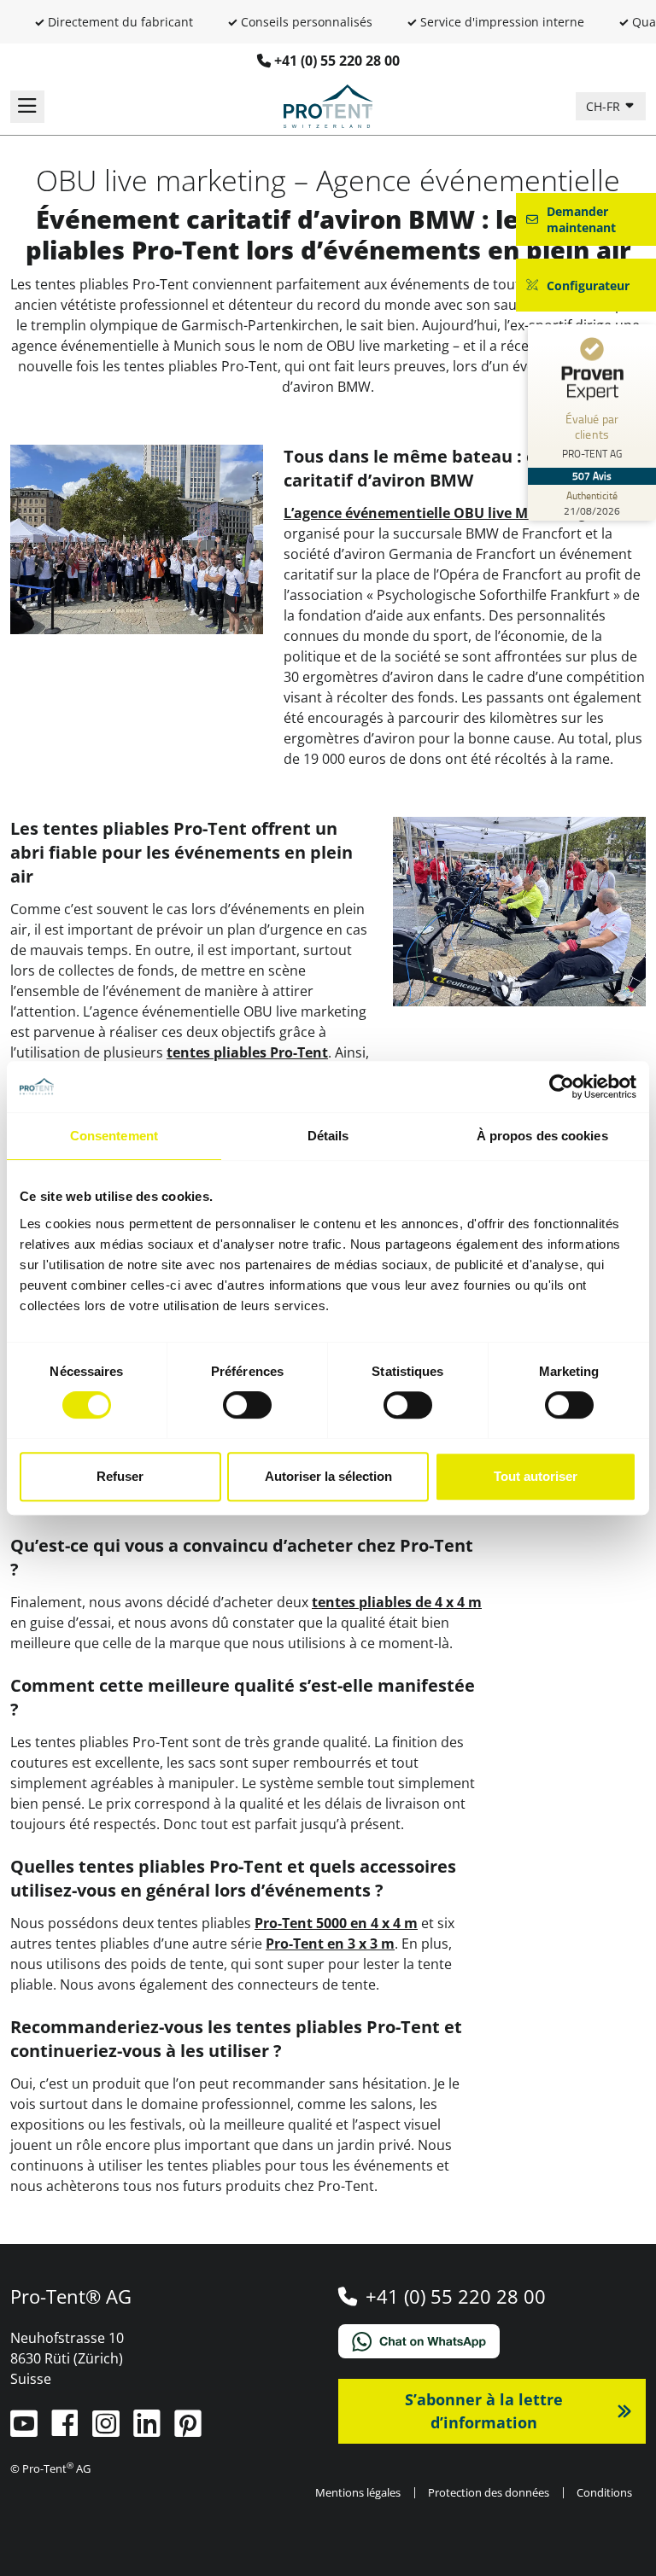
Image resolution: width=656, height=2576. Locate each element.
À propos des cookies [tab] (542, 1136)
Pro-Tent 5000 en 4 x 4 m (336, 1923)
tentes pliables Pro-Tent (247, 1052)
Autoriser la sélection (328, 1476)
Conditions (604, 2492)
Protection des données (489, 2492)
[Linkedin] (149, 2430)
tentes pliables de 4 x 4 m (397, 1602)
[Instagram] (108, 2430)
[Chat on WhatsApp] (492, 2341)
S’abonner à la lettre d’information (484, 2411)
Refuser (120, 1476)
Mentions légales (358, 2492)
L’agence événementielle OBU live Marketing (435, 513)
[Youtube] (26, 2430)
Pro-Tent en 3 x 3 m (330, 1944)
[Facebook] (67, 2430)
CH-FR (605, 106)
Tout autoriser (536, 1476)
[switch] (247, 1405)
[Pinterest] (188, 2430)
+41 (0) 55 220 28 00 (337, 61)
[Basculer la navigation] (27, 107)
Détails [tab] (328, 1136)
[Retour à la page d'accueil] (328, 105)
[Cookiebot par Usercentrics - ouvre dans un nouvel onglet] (562, 1087)
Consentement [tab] (114, 1136)
